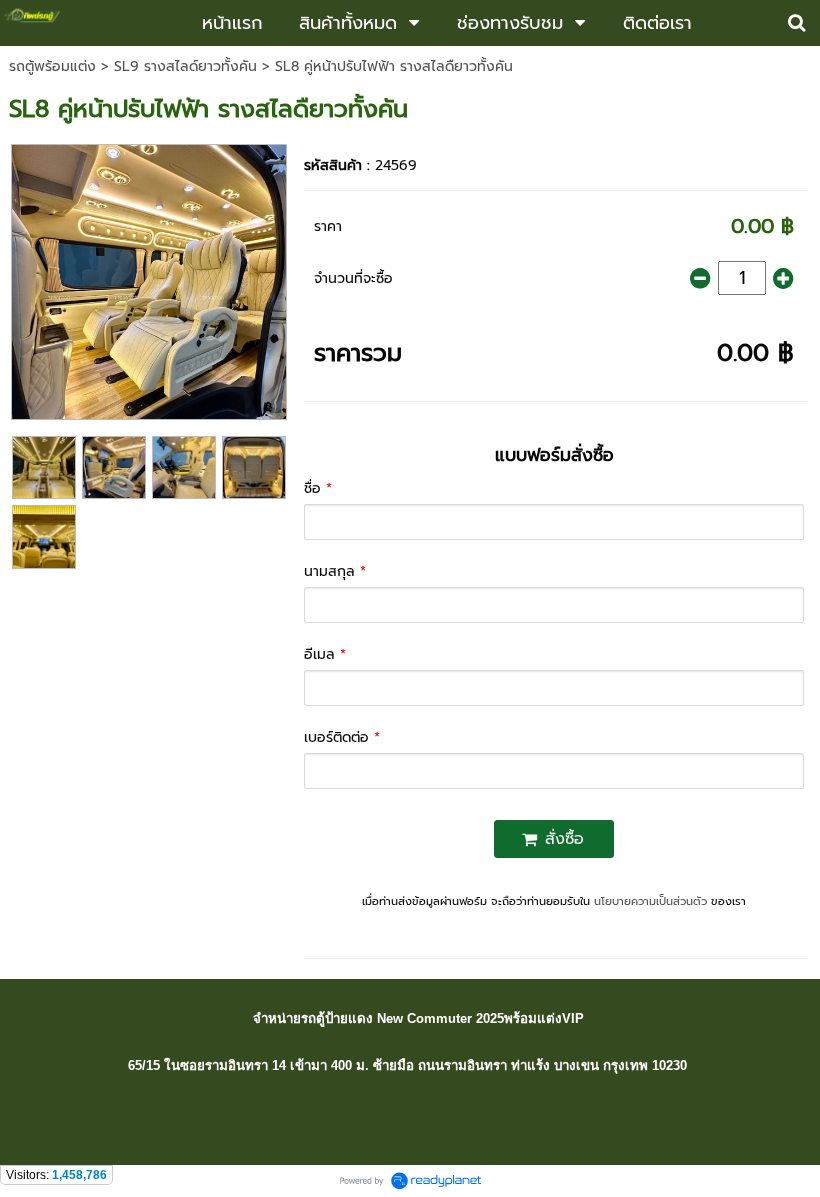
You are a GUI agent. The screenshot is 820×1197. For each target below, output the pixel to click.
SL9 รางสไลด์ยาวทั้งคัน (188, 66)
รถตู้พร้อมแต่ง (52, 66)
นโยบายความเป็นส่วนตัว (650, 901)
